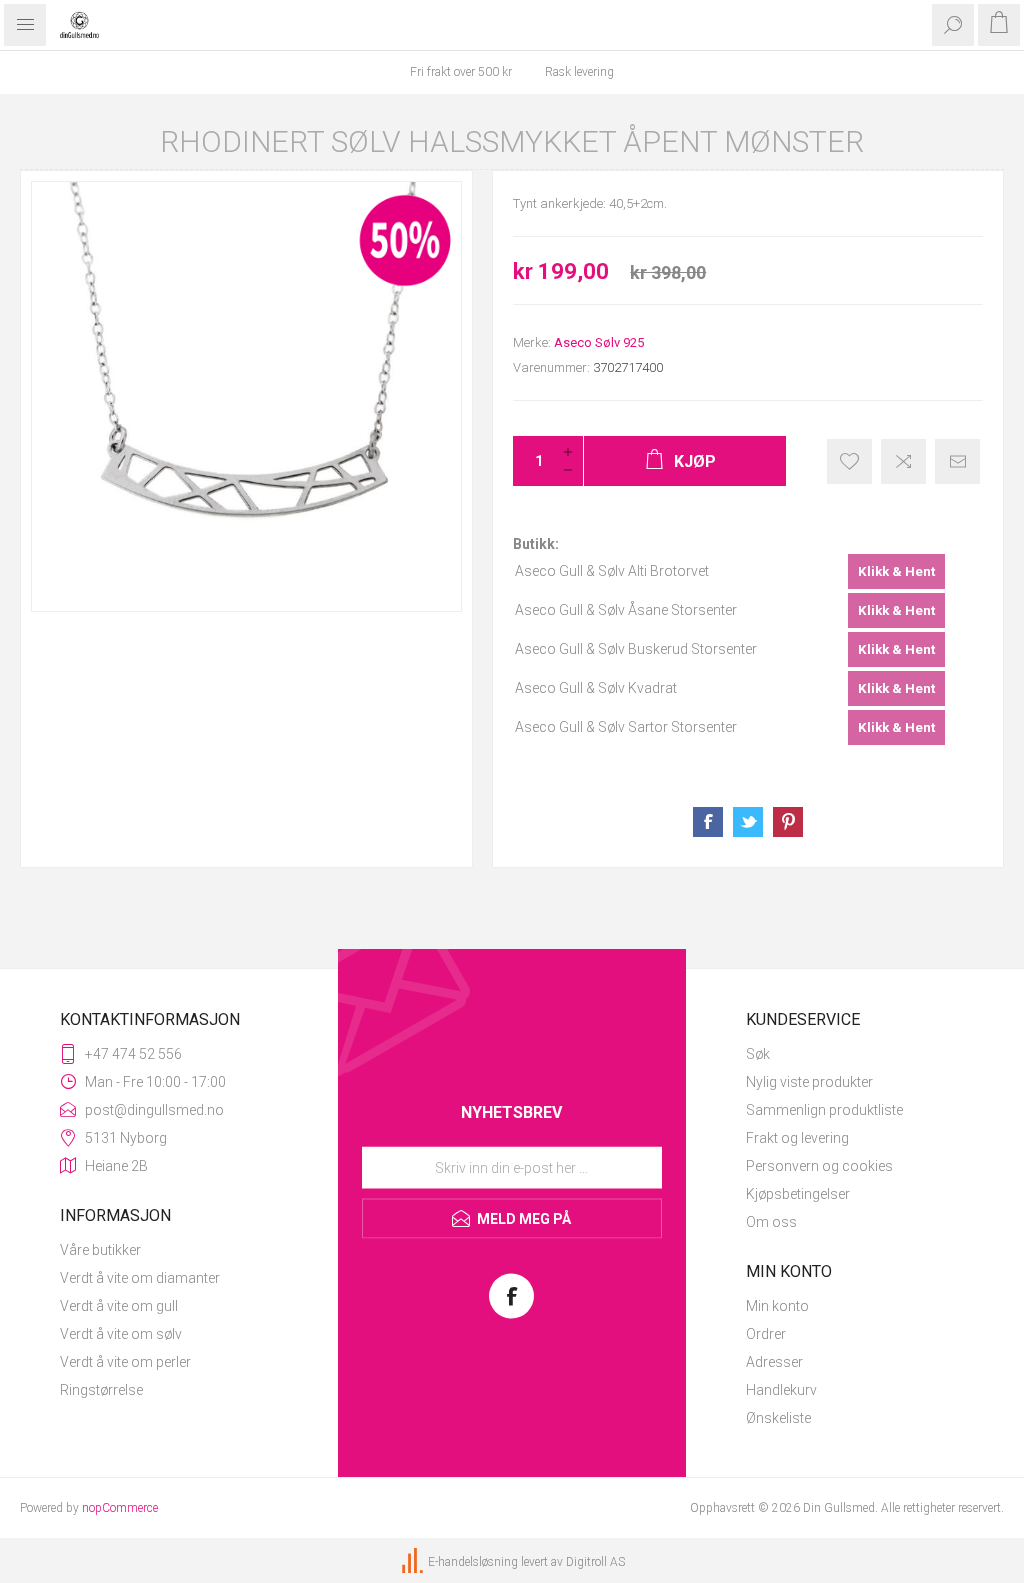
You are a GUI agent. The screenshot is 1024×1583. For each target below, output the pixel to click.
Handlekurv (781, 1390)
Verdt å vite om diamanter (140, 1278)
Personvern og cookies (819, 1166)
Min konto (777, 1306)
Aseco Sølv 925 (599, 342)
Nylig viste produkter (809, 1082)
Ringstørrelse (101, 1390)
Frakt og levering (797, 1138)
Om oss (771, 1222)
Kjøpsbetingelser (798, 1194)
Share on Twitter (748, 822)
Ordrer (766, 1334)
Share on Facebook (708, 822)
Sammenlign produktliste (824, 1110)
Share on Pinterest (788, 822)
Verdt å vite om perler (125, 1362)
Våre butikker (100, 1250)
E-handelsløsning (473, 1562)
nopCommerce (120, 1508)
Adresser (774, 1362)
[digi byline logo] (414, 1562)
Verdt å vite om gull (119, 1306)
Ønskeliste (778, 1418)
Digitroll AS (595, 1562)
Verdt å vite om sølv (121, 1334)
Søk (758, 1054)
